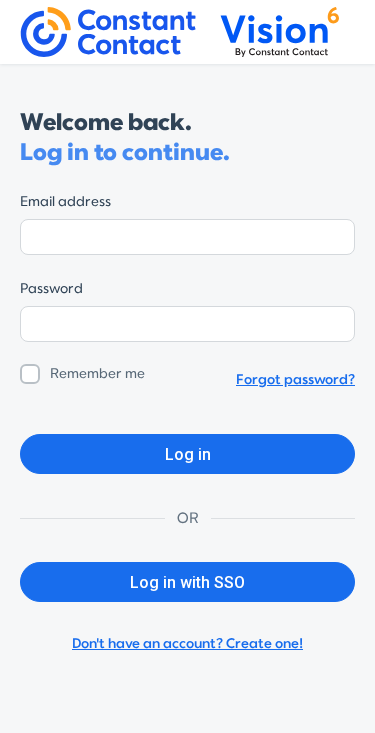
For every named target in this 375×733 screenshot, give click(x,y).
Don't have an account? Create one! (187, 643)
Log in (188, 454)
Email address (65, 201)
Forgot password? (295, 379)
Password (51, 288)
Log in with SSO (187, 582)
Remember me (97, 373)
